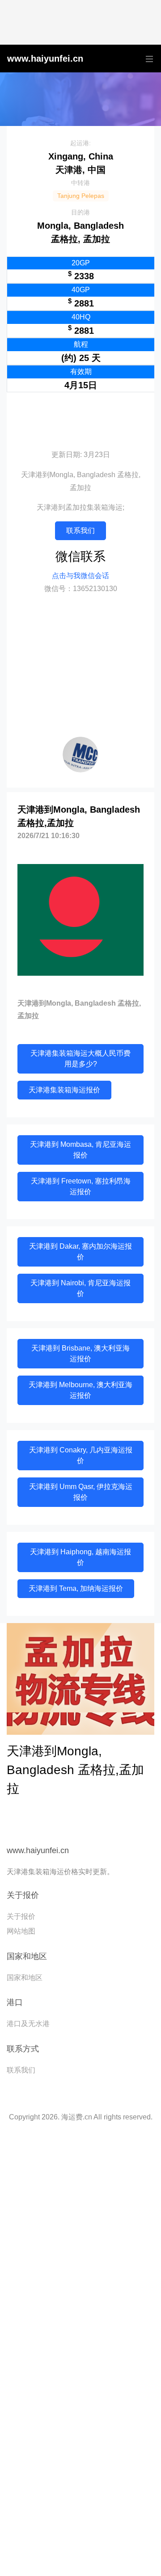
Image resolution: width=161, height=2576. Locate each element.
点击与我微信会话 (80, 576)
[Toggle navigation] (147, 59)
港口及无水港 (28, 2024)
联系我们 (80, 531)
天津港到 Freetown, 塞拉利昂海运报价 (81, 1186)
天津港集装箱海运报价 (64, 1090)
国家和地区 (25, 1978)
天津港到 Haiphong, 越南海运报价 (80, 1557)
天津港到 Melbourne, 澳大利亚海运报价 (80, 1390)
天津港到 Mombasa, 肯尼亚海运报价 (80, 1150)
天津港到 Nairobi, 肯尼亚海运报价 (80, 1288)
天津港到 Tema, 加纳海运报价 (76, 1588)
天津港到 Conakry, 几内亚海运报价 (81, 1455)
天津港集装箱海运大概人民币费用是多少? (80, 1059)
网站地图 (21, 1931)
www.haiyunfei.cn (45, 59)
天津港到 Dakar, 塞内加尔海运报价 (80, 1252)
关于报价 (21, 1916)
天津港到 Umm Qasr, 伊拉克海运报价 (81, 1492)
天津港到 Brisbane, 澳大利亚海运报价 (80, 1353)
